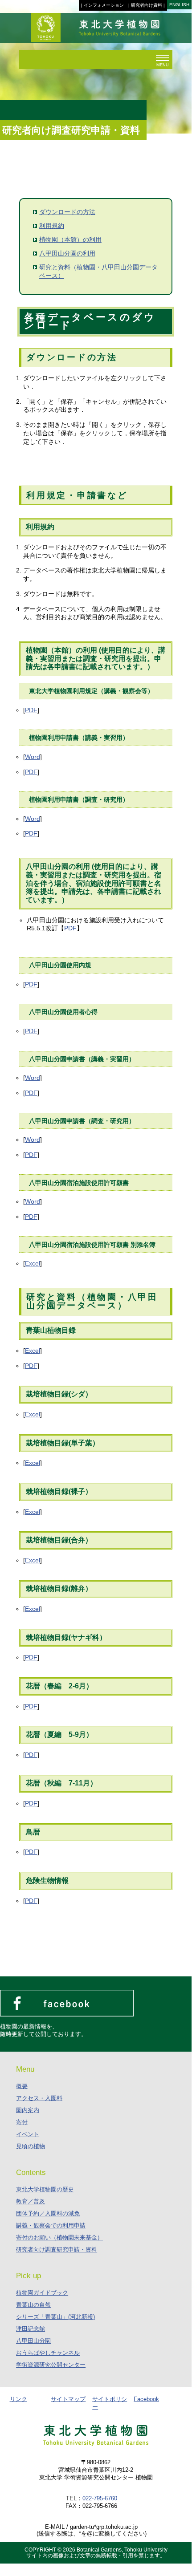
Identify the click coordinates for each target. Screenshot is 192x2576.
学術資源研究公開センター (51, 2365)
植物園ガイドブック (42, 2293)
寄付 (22, 2122)
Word (33, 757)
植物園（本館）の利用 (70, 239)
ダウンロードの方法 (67, 212)
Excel (33, 1263)
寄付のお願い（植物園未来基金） (59, 2237)
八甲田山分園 (33, 2341)
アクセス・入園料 (39, 2098)
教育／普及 (31, 2201)
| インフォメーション (102, 5)
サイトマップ (68, 2399)
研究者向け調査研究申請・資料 (57, 2249)
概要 (22, 2086)
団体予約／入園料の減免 (48, 2213)
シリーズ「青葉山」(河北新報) (55, 2317)
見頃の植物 (31, 2146)
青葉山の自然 (33, 2305)
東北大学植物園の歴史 (45, 2189)
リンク (18, 2399)
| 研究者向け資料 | (147, 5)
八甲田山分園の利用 (67, 253)
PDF (31, 710)
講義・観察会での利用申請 (51, 2225)
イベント (28, 2134)
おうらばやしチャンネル (48, 2353)
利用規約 (52, 226)
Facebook (146, 2399)
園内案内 (28, 2110)
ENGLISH (179, 5)
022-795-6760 (100, 2498)
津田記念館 (31, 2329)
